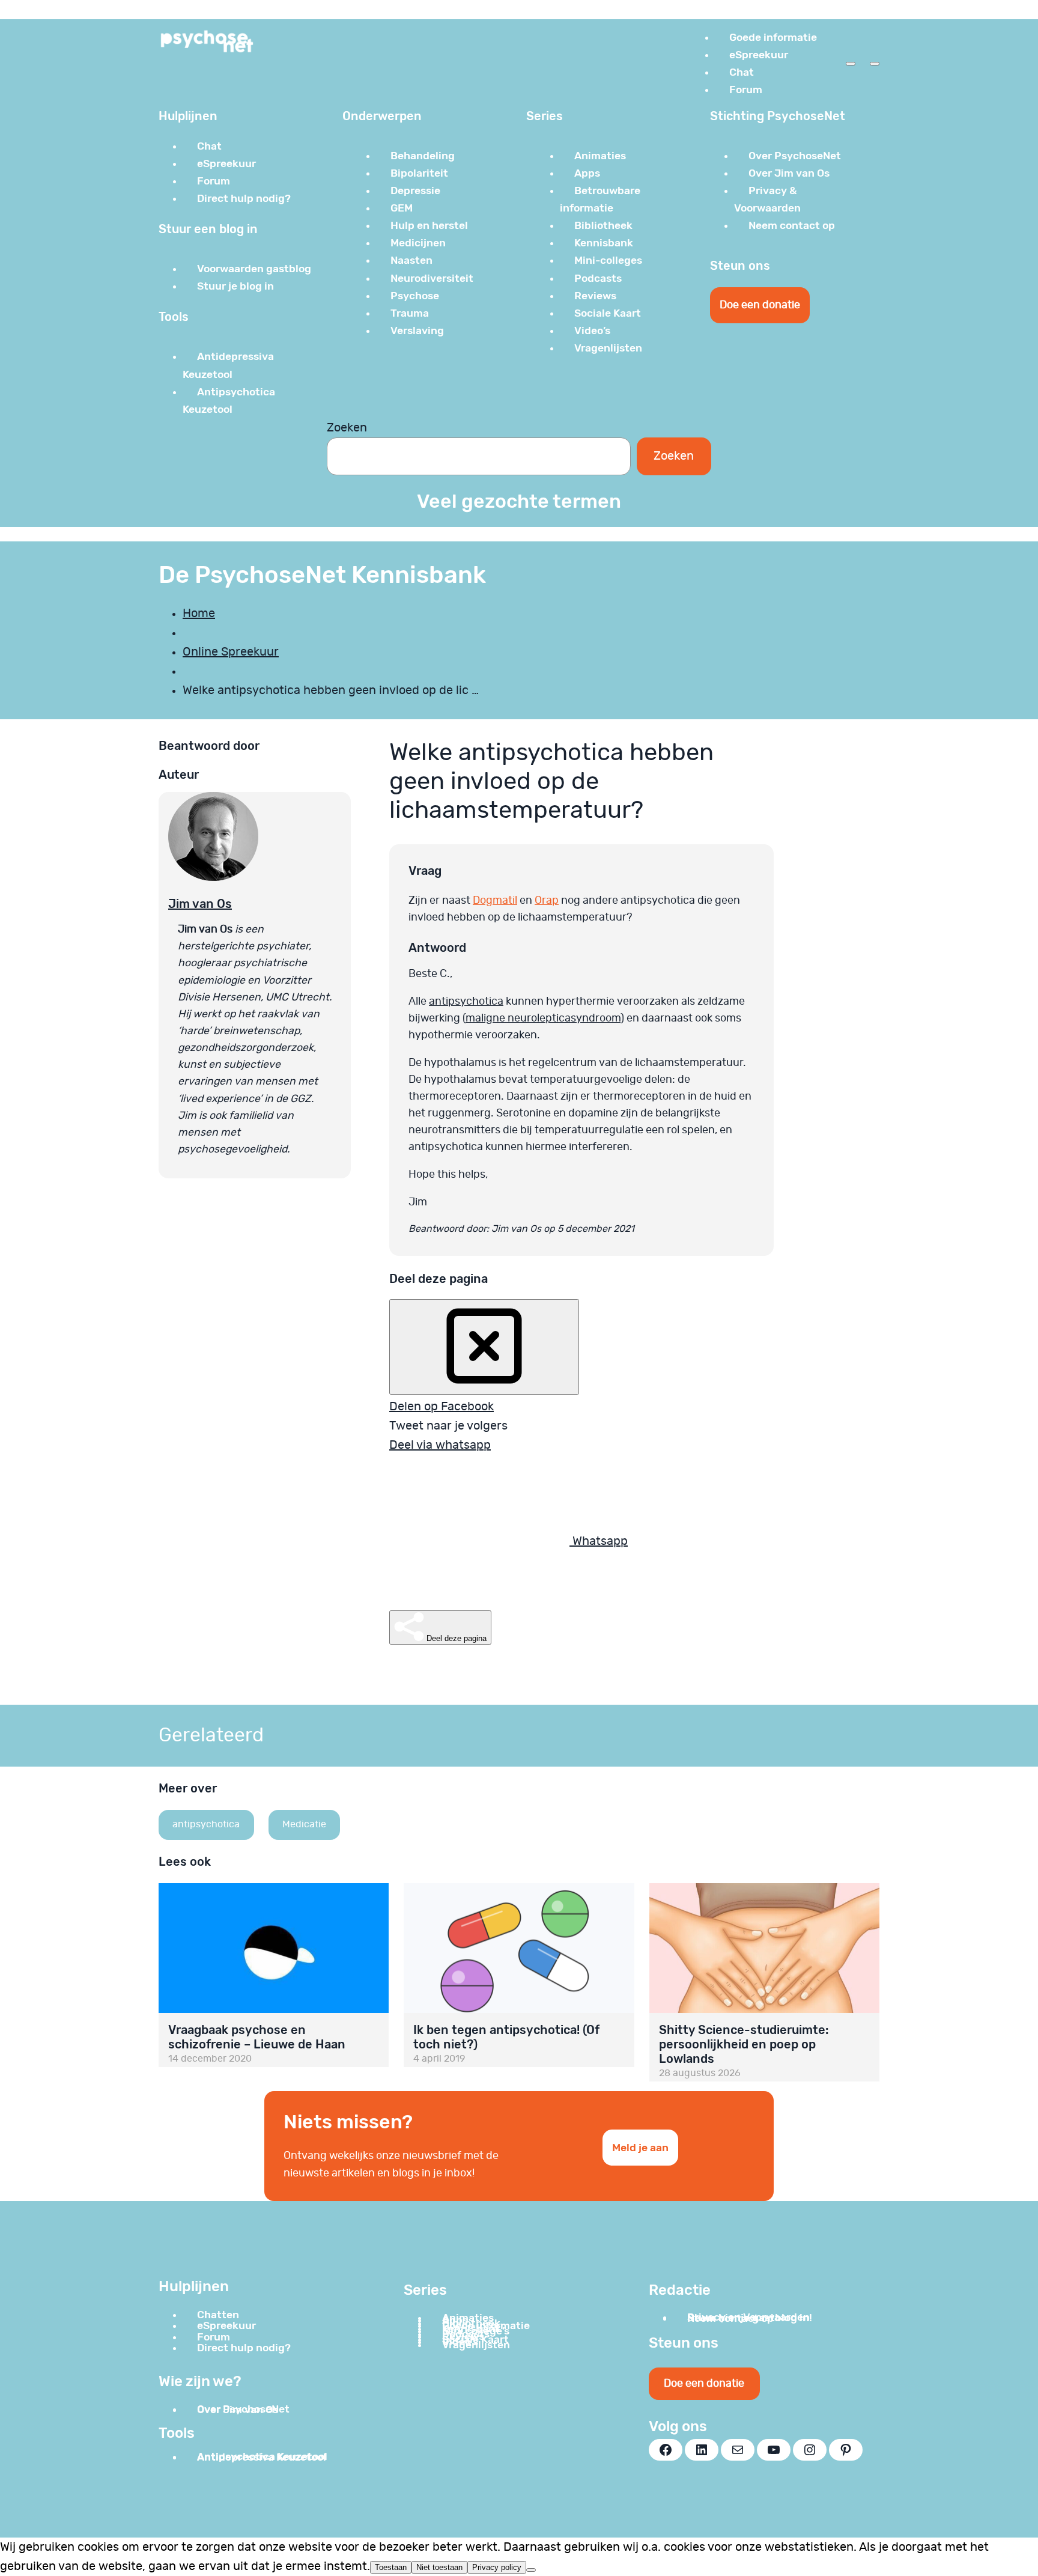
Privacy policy (497, 2567)
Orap (547, 901)
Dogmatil (495, 901)
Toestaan (391, 2567)
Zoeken (347, 428)
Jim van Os (200, 904)
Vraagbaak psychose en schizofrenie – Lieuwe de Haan (257, 2037)
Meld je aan (640, 2148)
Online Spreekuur (231, 652)
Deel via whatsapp (440, 1445)
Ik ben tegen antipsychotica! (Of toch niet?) (506, 2037)
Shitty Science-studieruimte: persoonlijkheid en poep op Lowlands (744, 2044)
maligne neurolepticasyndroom (543, 1019)
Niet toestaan (439, 2567)
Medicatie (304, 1824)
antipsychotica (466, 1002)
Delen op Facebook (442, 1407)
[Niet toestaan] (531, 2570)
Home (199, 614)
